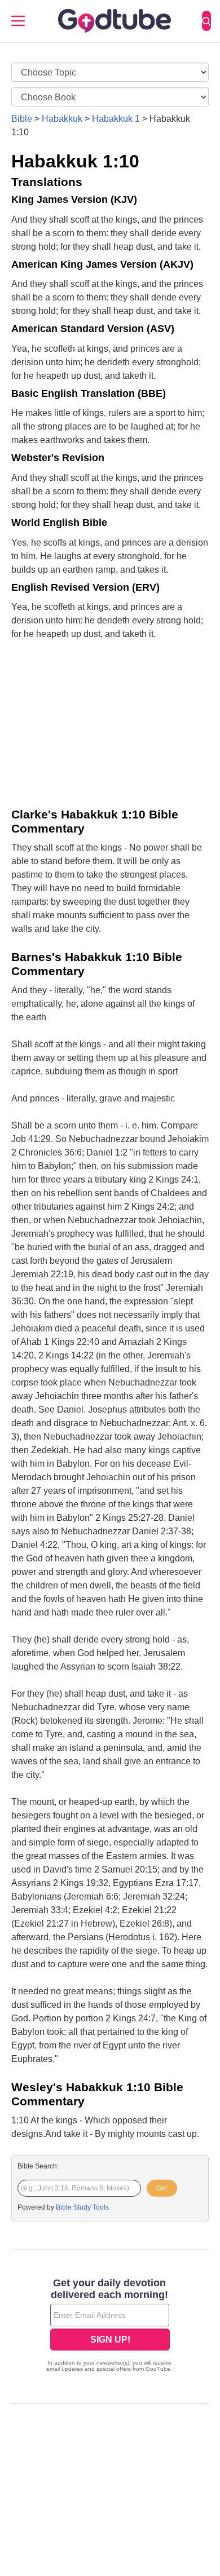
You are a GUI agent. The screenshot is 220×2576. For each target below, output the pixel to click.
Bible (22, 119)
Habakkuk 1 (116, 119)
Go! (162, 2188)
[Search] (206, 21)
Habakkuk (62, 119)
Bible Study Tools (82, 2207)
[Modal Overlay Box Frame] (110, 2326)
